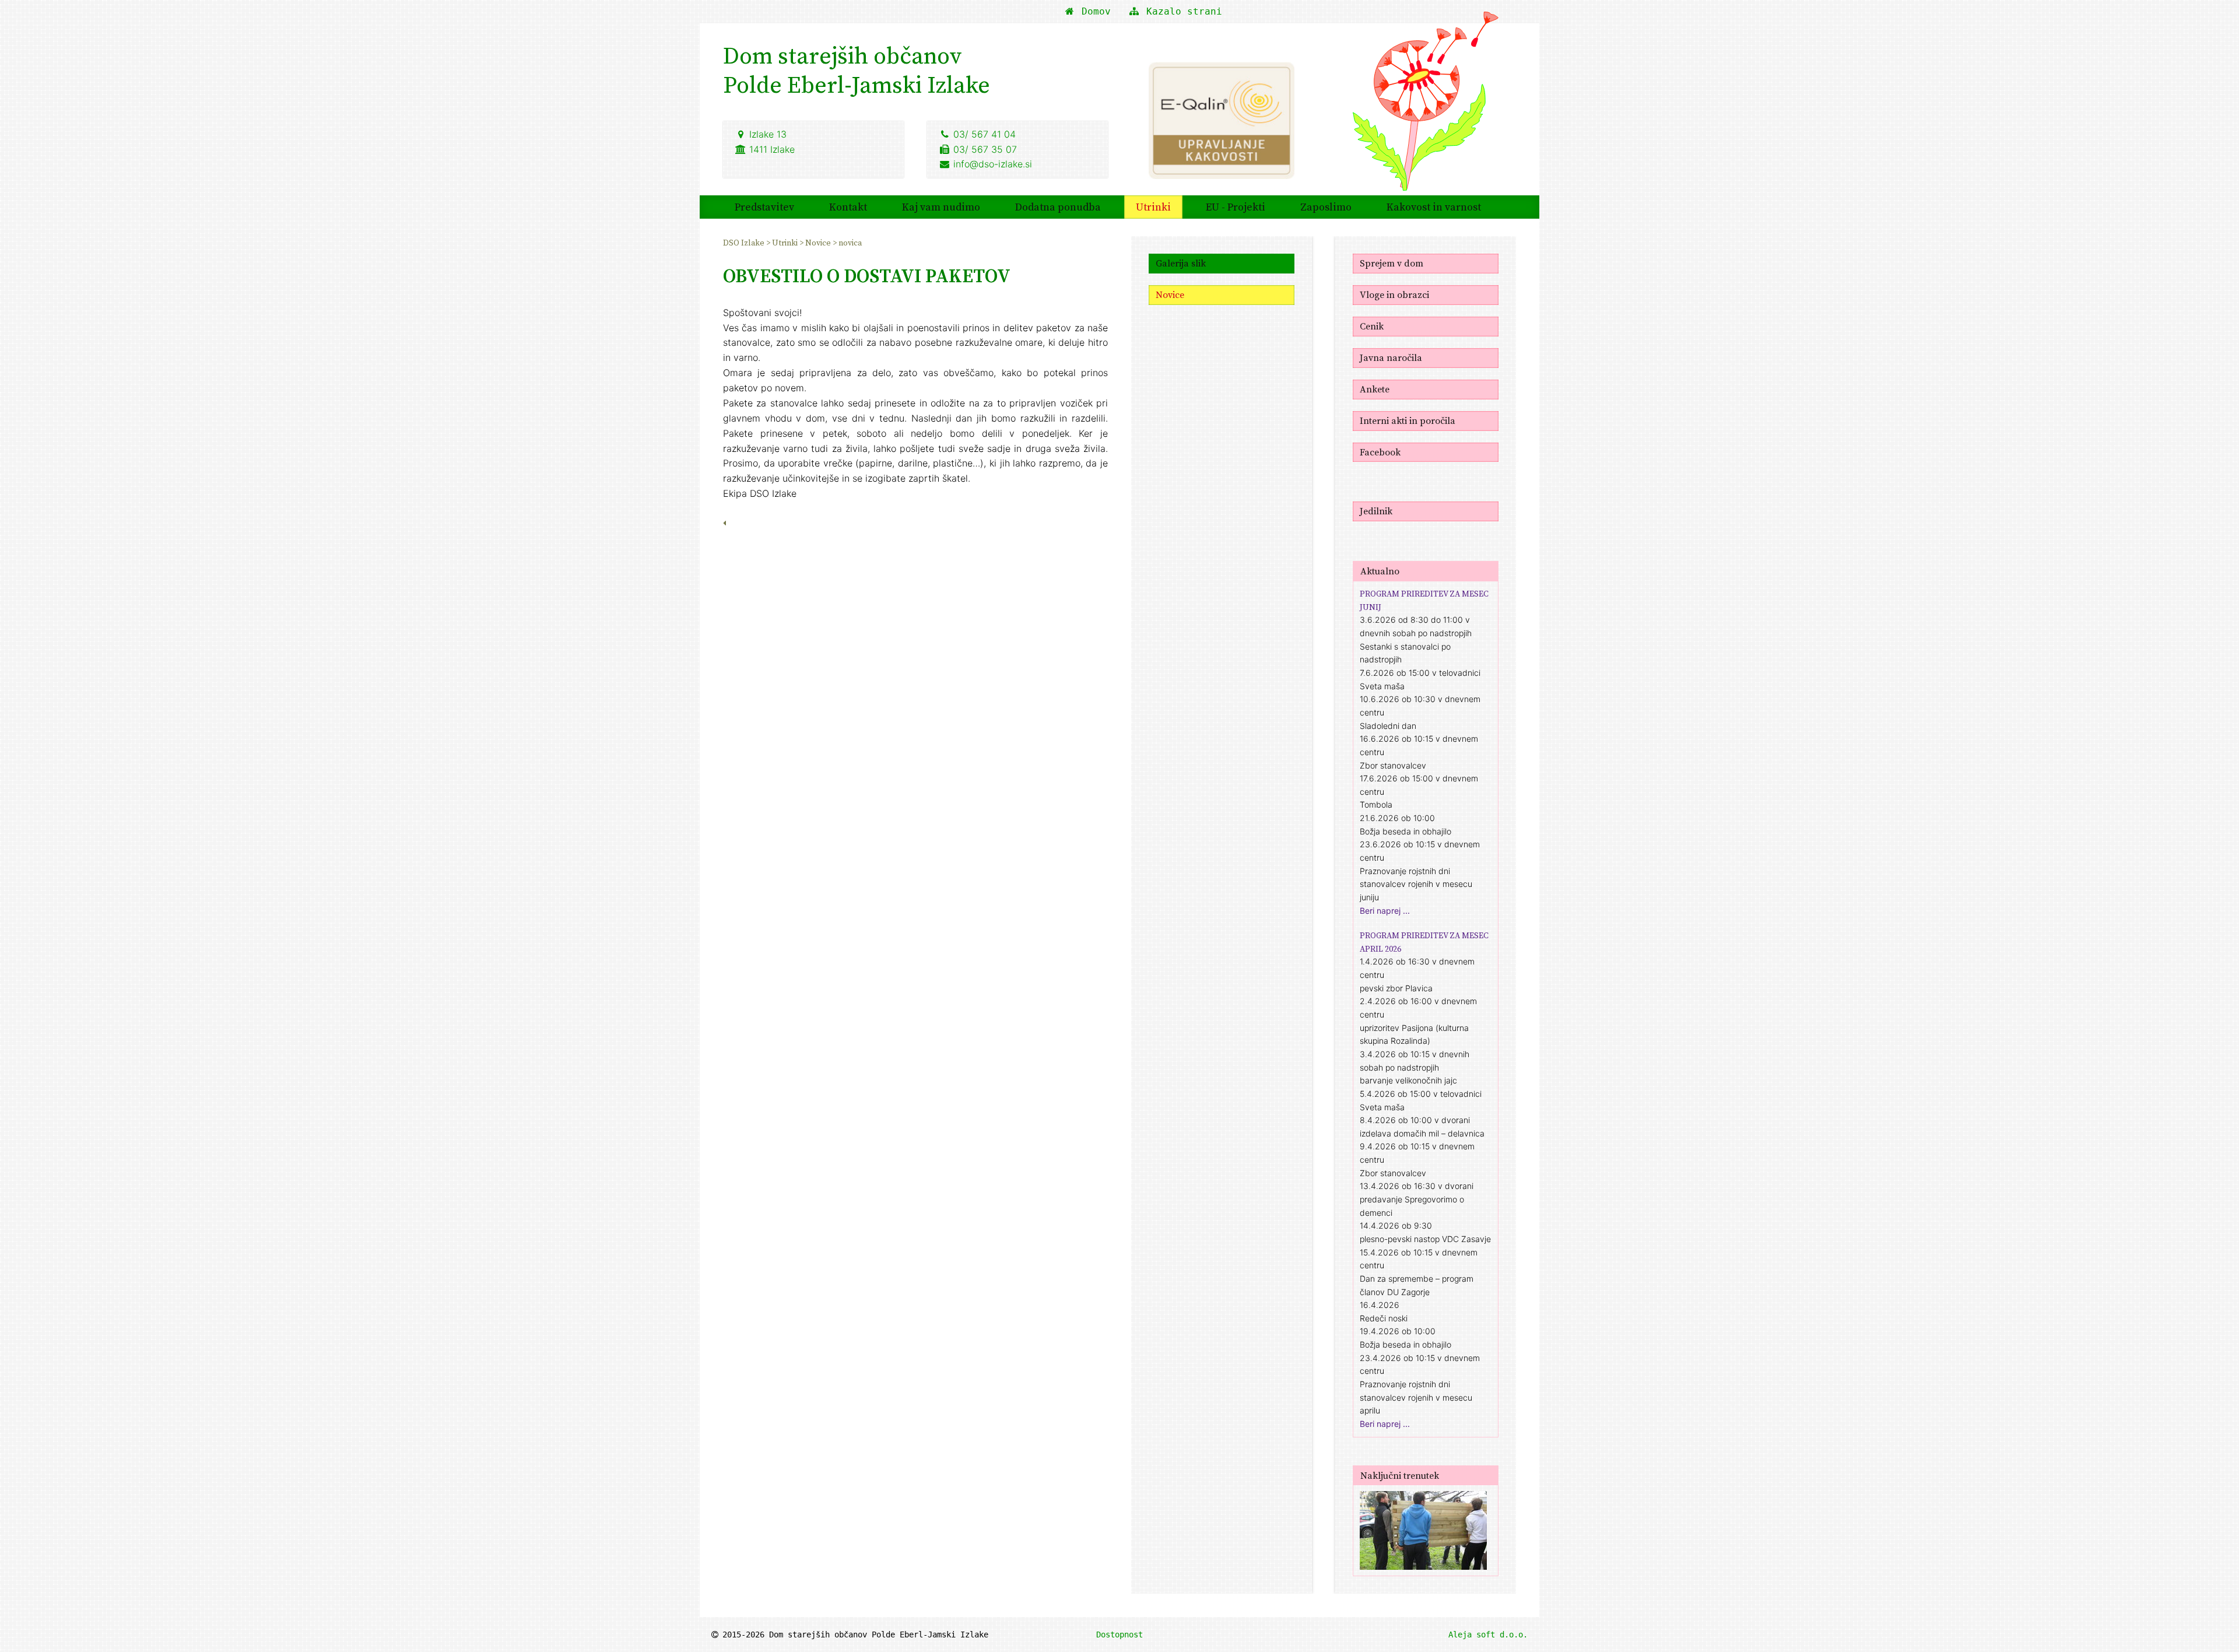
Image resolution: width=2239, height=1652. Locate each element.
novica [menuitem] (850, 243)
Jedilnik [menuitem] (1376, 511)
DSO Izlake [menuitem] (745, 243)
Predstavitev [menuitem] (764, 207)
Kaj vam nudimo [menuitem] (941, 207)
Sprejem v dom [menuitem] (1392, 263)
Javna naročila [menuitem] (1391, 357)
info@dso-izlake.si (993, 164)
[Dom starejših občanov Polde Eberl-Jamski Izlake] (1426, 109)
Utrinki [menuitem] (1153, 207)
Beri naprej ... (1385, 911)
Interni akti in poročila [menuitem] (1408, 420)
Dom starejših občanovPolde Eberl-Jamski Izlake (857, 70)
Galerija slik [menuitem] (1181, 263)
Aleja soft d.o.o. (1488, 1635)
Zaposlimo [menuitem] (1326, 207)
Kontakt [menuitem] (848, 207)
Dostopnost (1119, 1635)
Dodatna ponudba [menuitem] (1058, 207)
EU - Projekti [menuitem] (1236, 207)
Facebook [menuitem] (1380, 452)
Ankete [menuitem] (1375, 389)
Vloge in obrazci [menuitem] (1394, 294)
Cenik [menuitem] (1372, 326)
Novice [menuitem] (819, 243)
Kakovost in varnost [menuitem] (1434, 207)
